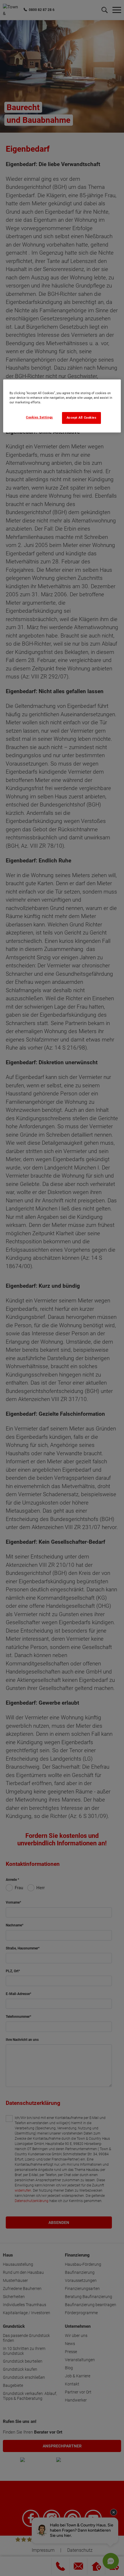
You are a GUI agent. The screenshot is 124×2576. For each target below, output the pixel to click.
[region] (62, 406)
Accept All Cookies (82, 418)
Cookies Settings (40, 417)
